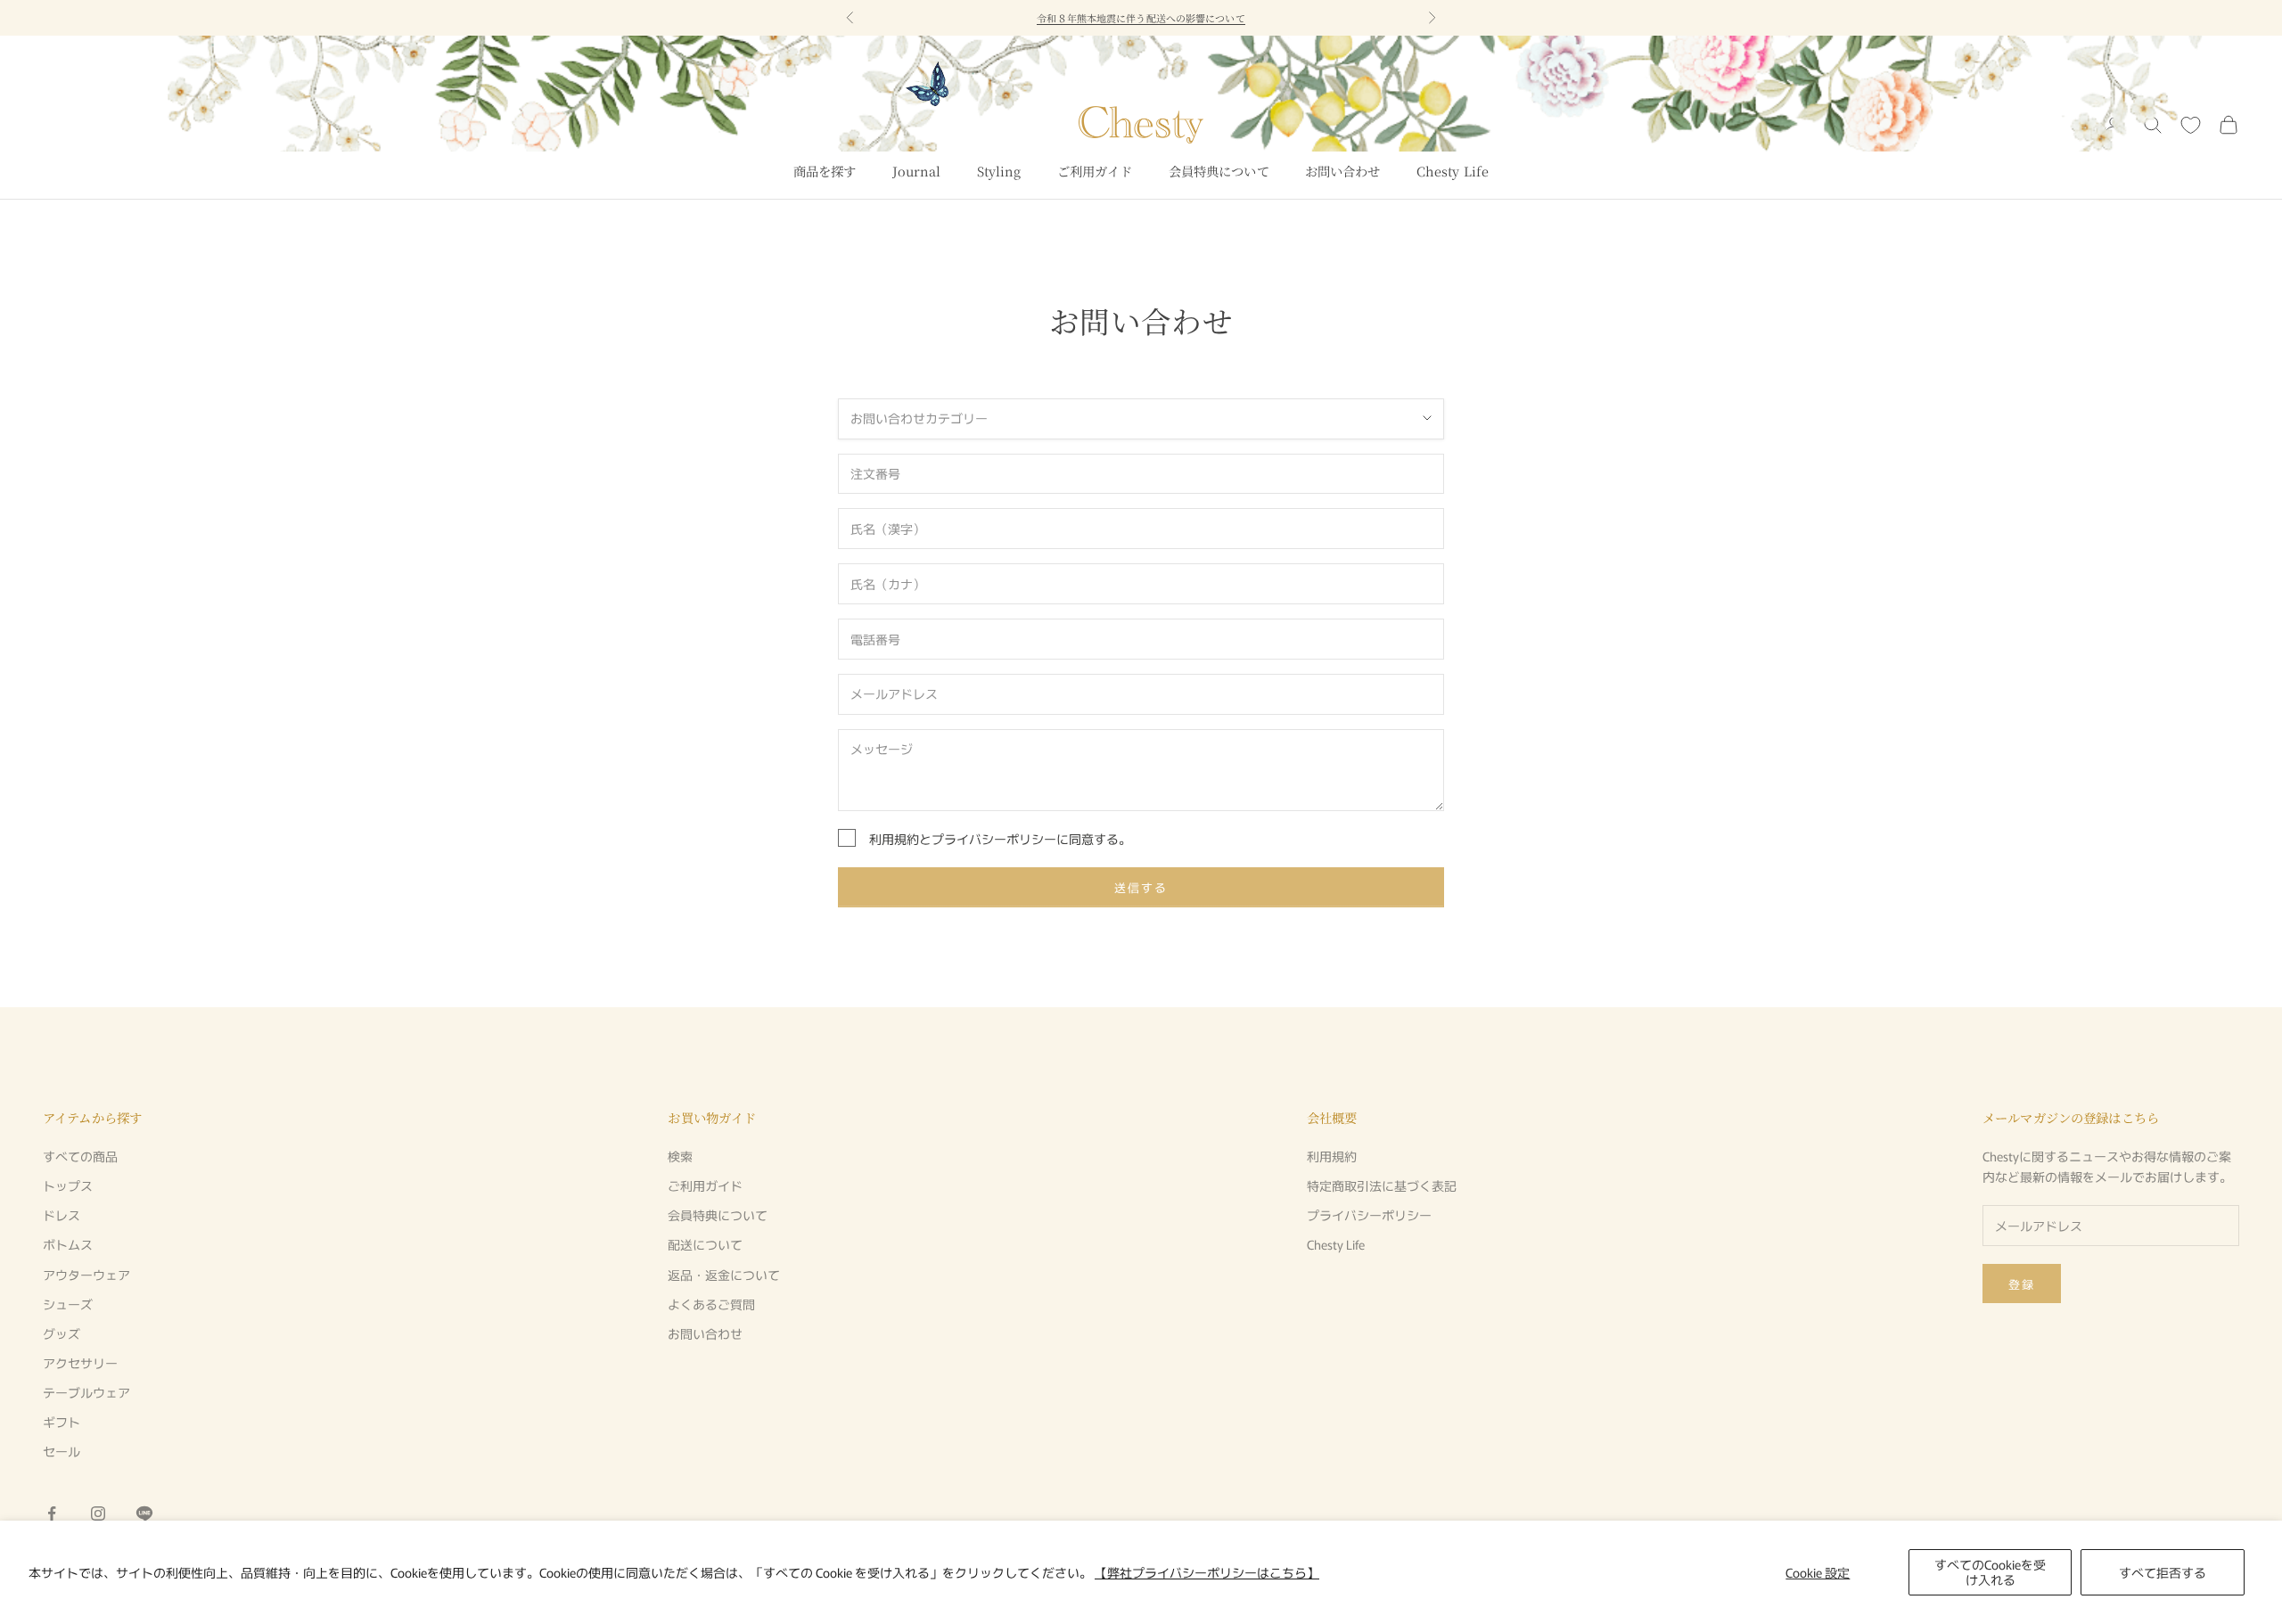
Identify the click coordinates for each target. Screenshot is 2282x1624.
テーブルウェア (86, 1392)
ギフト (62, 1422)
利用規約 (894, 839)
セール (62, 1451)
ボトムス (68, 1244)
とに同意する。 (1000, 839)
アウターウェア (86, 1275)
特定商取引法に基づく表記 (1382, 1185)
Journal (917, 171)
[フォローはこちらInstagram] (98, 1513)
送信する (1141, 887)
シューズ (68, 1304)
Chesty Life (1453, 171)
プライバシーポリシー (994, 839)
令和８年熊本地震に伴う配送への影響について (1141, 17)
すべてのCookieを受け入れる (1990, 1572)
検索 (680, 1156)
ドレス (62, 1215)
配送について (705, 1244)
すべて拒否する (2163, 1572)
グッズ (62, 1333)
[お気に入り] (2191, 125)
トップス (68, 1185)
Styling (999, 171)
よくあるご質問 (711, 1304)
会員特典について (1219, 171)
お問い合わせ (1343, 171)
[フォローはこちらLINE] (144, 1513)
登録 (2022, 1284)
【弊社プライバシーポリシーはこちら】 (1207, 1572)
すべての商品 (80, 1156)
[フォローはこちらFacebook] (52, 1513)
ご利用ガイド (1095, 171)
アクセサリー (80, 1363)
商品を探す (825, 171)
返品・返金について (724, 1275)
